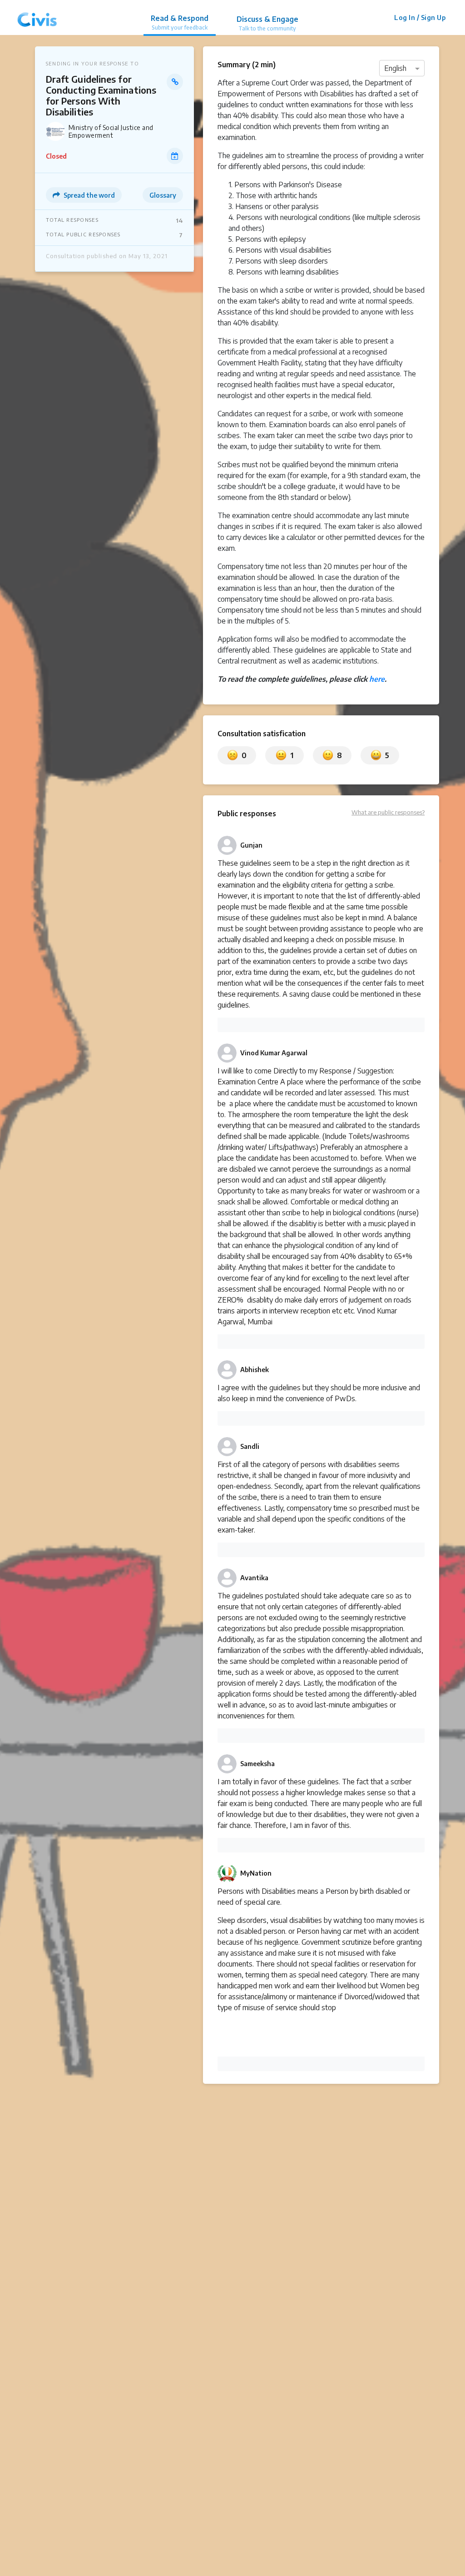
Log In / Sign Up (420, 17)
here (377, 679)
